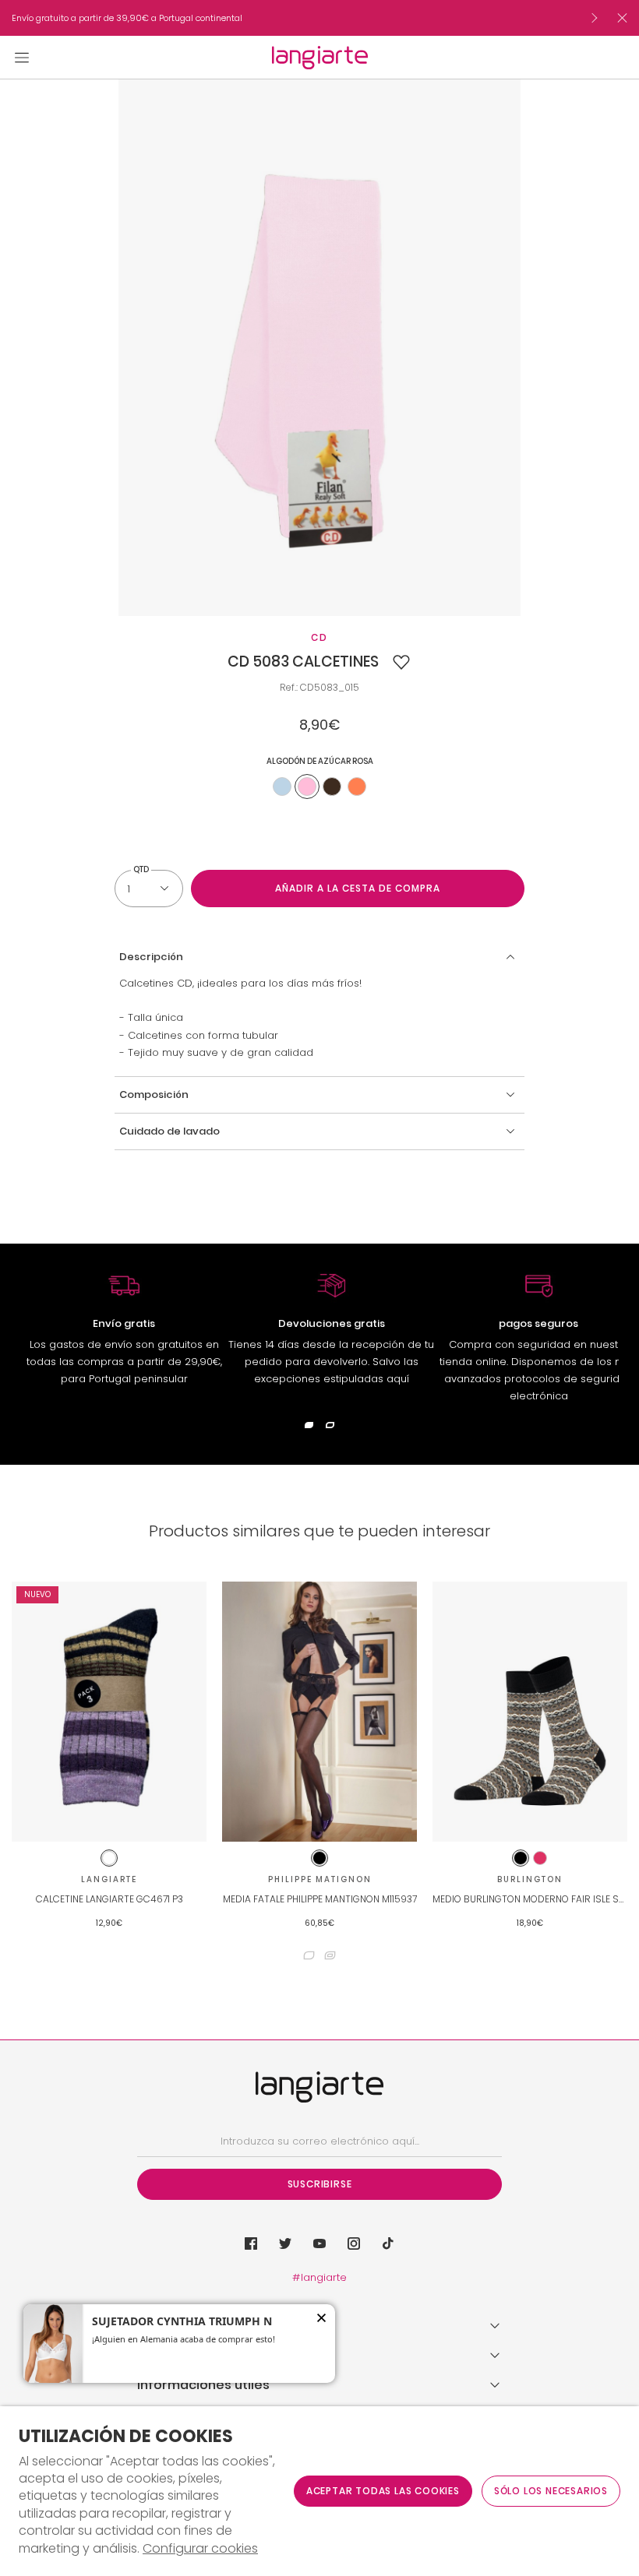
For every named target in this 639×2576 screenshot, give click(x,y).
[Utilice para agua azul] (282, 787)
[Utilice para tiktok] (388, 2243)
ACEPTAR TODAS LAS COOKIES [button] (383, 2491)
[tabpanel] (124, 1330)
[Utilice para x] (285, 2243)
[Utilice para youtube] (319, 2243)
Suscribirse (320, 2184)
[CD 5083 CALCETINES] (320, 348)
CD (319, 637)
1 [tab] (309, 1425)
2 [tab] (330, 1425)
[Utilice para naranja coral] (357, 787)
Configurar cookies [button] (200, 2549)
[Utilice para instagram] (354, 2243)
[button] (401, 662)
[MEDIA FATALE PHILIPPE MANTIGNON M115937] (319, 1711)
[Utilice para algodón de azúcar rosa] (307, 787)
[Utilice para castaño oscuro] (332, 787)
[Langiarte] (320, 58)
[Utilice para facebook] (251, 2243)
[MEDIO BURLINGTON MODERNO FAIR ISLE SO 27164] (530, 1711)
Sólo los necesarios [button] (551, 2491)
